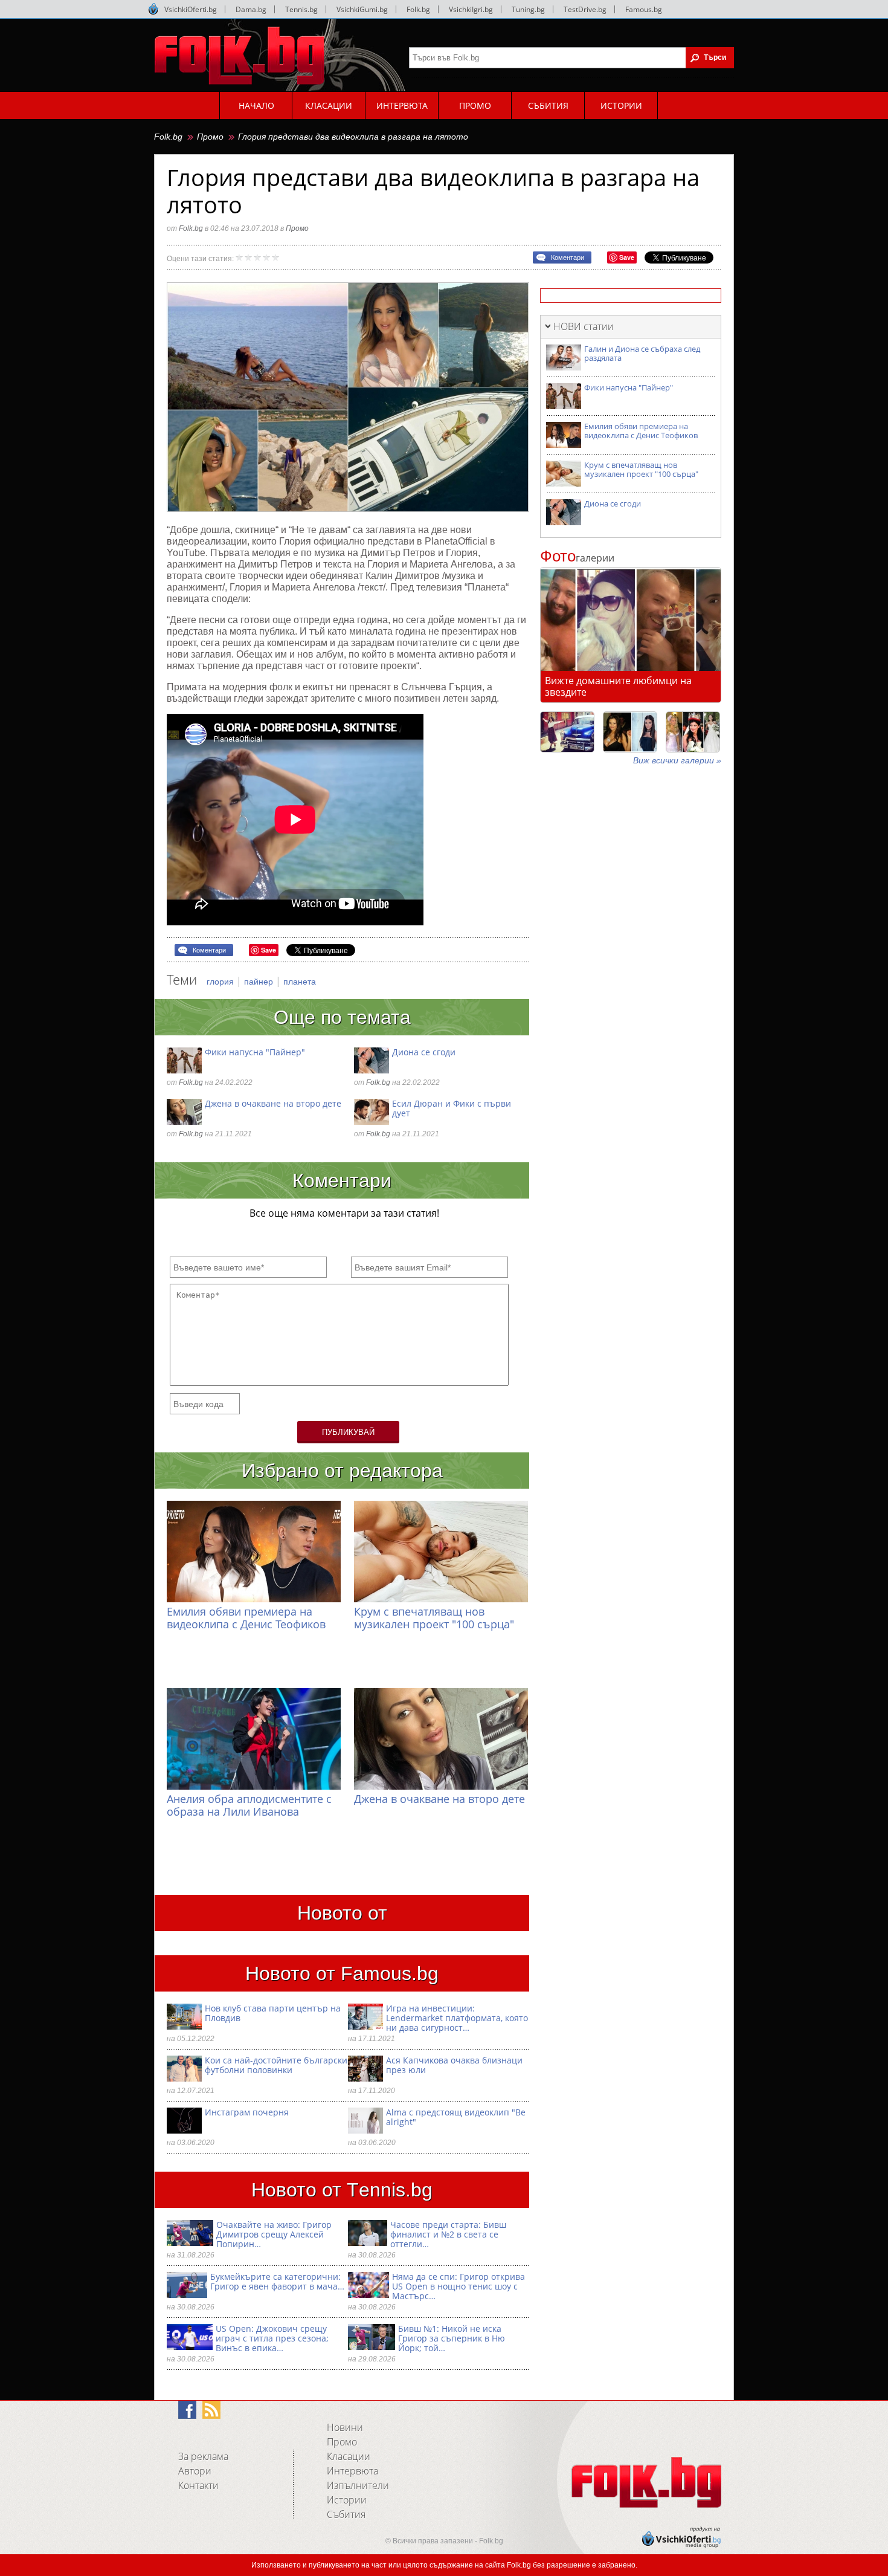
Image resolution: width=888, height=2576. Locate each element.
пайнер (260, 982)
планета (300, 982)
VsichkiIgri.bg (471, 9)
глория (221, 982)
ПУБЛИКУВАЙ (348, 1432)
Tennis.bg (301, 9)
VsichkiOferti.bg (191, 9)
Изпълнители (358, 2485)
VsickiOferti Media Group (153, 9)
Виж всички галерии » (677, 760)
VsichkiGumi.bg (362, 9)
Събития (346, 2514)
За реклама (203, 2456)
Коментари (568, 257)
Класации (349, 2456)
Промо (210, 137)
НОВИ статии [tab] (584, 326)
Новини (345, 2427)
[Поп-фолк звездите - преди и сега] (630, 732)
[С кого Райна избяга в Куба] (567, 732)
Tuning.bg (528, 9)
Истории (347, 2500)
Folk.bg (418, 9)
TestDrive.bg (585, 9)
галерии (577, 558)
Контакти (198, 2485)
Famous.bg (644, 9)
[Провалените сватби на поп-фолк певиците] (693, 732)
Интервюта (352, 2471)
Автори (195, 2471)
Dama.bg (251, 9)
